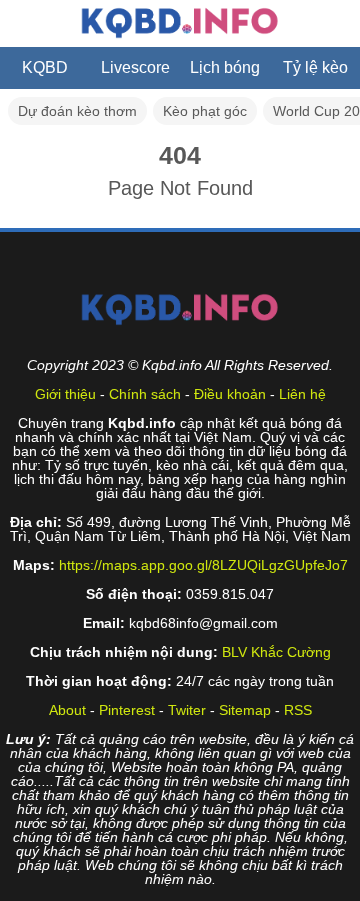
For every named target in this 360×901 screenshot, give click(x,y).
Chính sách (145, 394)
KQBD (45, 67)
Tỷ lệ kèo (315, 67)
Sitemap (245, 710)
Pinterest (127, 710)
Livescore (135, 67)
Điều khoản (230, 394)
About (67, 710)
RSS (298, 710)
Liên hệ (302, 394)
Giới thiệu (65, 394)
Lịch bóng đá (225, 74)
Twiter (187, 710)
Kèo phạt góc (205, 111)
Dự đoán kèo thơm (77, 111)
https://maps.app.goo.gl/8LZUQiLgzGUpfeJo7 (203, 565)
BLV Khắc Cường (276, 652)
